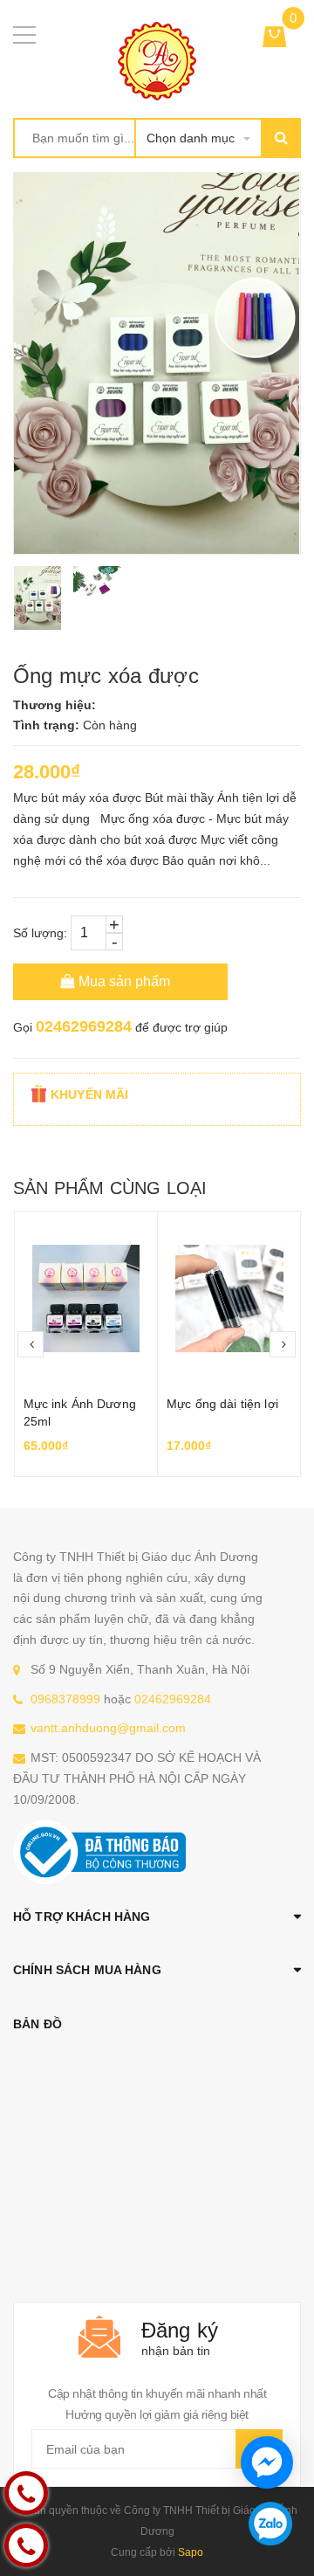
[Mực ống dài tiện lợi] (229, 1299)
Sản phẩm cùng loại (110, 1188)
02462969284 (84, 1026)
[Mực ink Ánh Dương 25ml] (86, 1299)
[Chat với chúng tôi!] (267, 2462)
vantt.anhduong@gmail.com (108, 1728)
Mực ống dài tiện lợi (222, 1404)
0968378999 (65, 1699)
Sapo (191, 2552)
